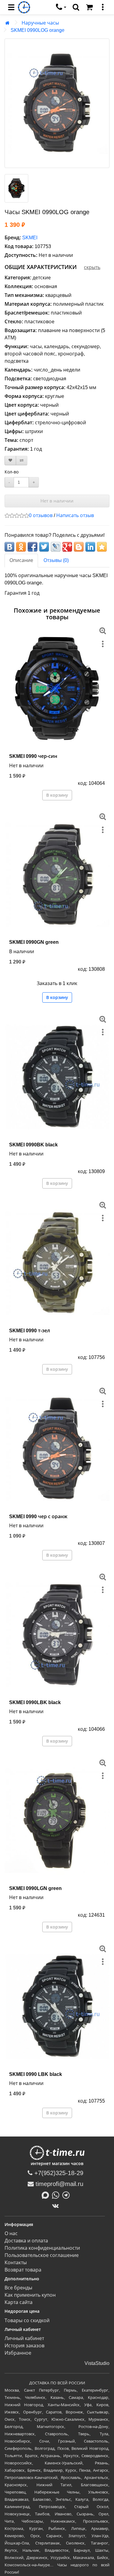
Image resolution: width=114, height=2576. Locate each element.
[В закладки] (10, 461)
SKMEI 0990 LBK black (36, 2074)
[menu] (11, 7)
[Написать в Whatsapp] (57, 2195)
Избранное (18, 2353)
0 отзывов (41, 515)
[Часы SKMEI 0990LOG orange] (57, 103)
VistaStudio (97, 2363)
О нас (11, 2233)
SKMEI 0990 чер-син (33, 756)
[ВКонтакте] (57, 2206)
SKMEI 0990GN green (34, 942)
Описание (21, 560)
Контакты (16, 2263)
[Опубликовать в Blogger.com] (79, 547)
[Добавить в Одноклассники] (21, 547)
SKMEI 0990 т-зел (30, 1331)
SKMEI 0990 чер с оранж (38, 1517)
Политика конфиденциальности (42, 2248)
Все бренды (18, 2288)
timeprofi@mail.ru (59, 2184)
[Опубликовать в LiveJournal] (56, 547)
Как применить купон (30, 2295)
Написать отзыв (75, 515)
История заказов (24, 2346)
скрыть (92, 267)
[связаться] (61, 7)
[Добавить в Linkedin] (90, 547)
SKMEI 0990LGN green (35, 1888)
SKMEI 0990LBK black (35, 1702)
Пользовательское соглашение (42, 2255)
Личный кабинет (24, 2338)
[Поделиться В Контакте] (9, 547)
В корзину (57, 795)
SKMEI (30, 238)
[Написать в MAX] (47, 2195)
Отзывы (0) (56, 560)
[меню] (103, 7)
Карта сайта (19, 2302)
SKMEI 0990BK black (33, 1145)
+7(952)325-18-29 (58, 2173)
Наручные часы (40, 23)
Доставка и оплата (26, 2241)
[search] (76, 7)
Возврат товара (23, 2270)
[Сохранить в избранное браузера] (102, 547)
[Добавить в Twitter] (44, 547)
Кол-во (12, 472)
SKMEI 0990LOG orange (38, 30)
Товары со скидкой (27, 2320)
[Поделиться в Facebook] (33, 547)
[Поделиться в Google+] (67, 547)
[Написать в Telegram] (67, 2195)
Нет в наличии (57, 501)
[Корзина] (89, 7)
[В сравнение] (22, 461)
